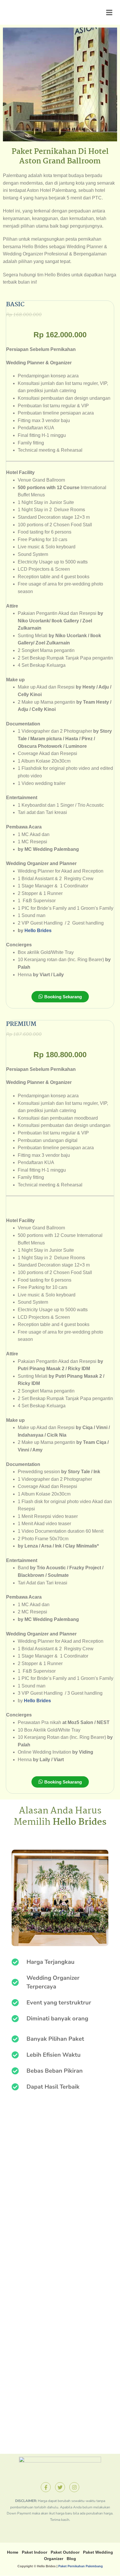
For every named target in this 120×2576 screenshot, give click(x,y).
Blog (71, 2559)
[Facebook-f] (46, 2487)
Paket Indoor (35, 2552)
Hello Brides (38, 931)
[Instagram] (74, 2487)
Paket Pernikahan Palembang (81, 2566)
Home (13, 2552)
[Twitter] (60, 2487)
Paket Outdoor (65, 2552)
